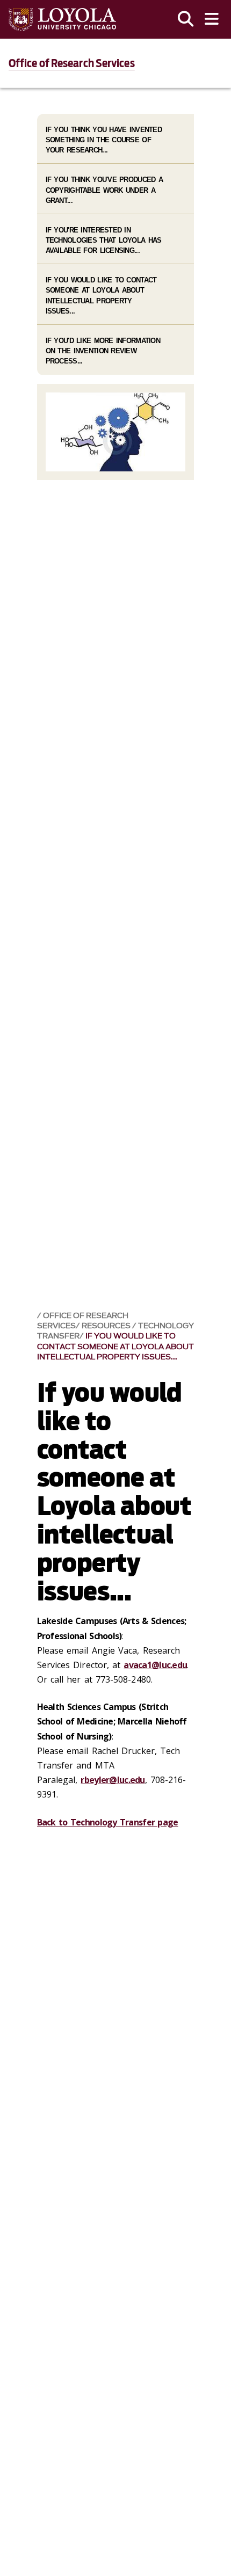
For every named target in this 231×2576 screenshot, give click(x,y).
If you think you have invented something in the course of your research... (104, 140)
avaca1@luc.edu (155, 1665)
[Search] (186, 19)
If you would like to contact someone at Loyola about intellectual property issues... (115, 1346)
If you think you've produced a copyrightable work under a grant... (104, 190)
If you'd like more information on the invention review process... (103, 351)
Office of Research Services (72, 63)
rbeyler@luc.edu (113, 1780)
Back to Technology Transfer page (108, 1822)
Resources (107, 1326)
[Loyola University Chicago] (62, 20)
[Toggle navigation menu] (212, 19)
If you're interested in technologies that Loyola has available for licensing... (104, 240)
